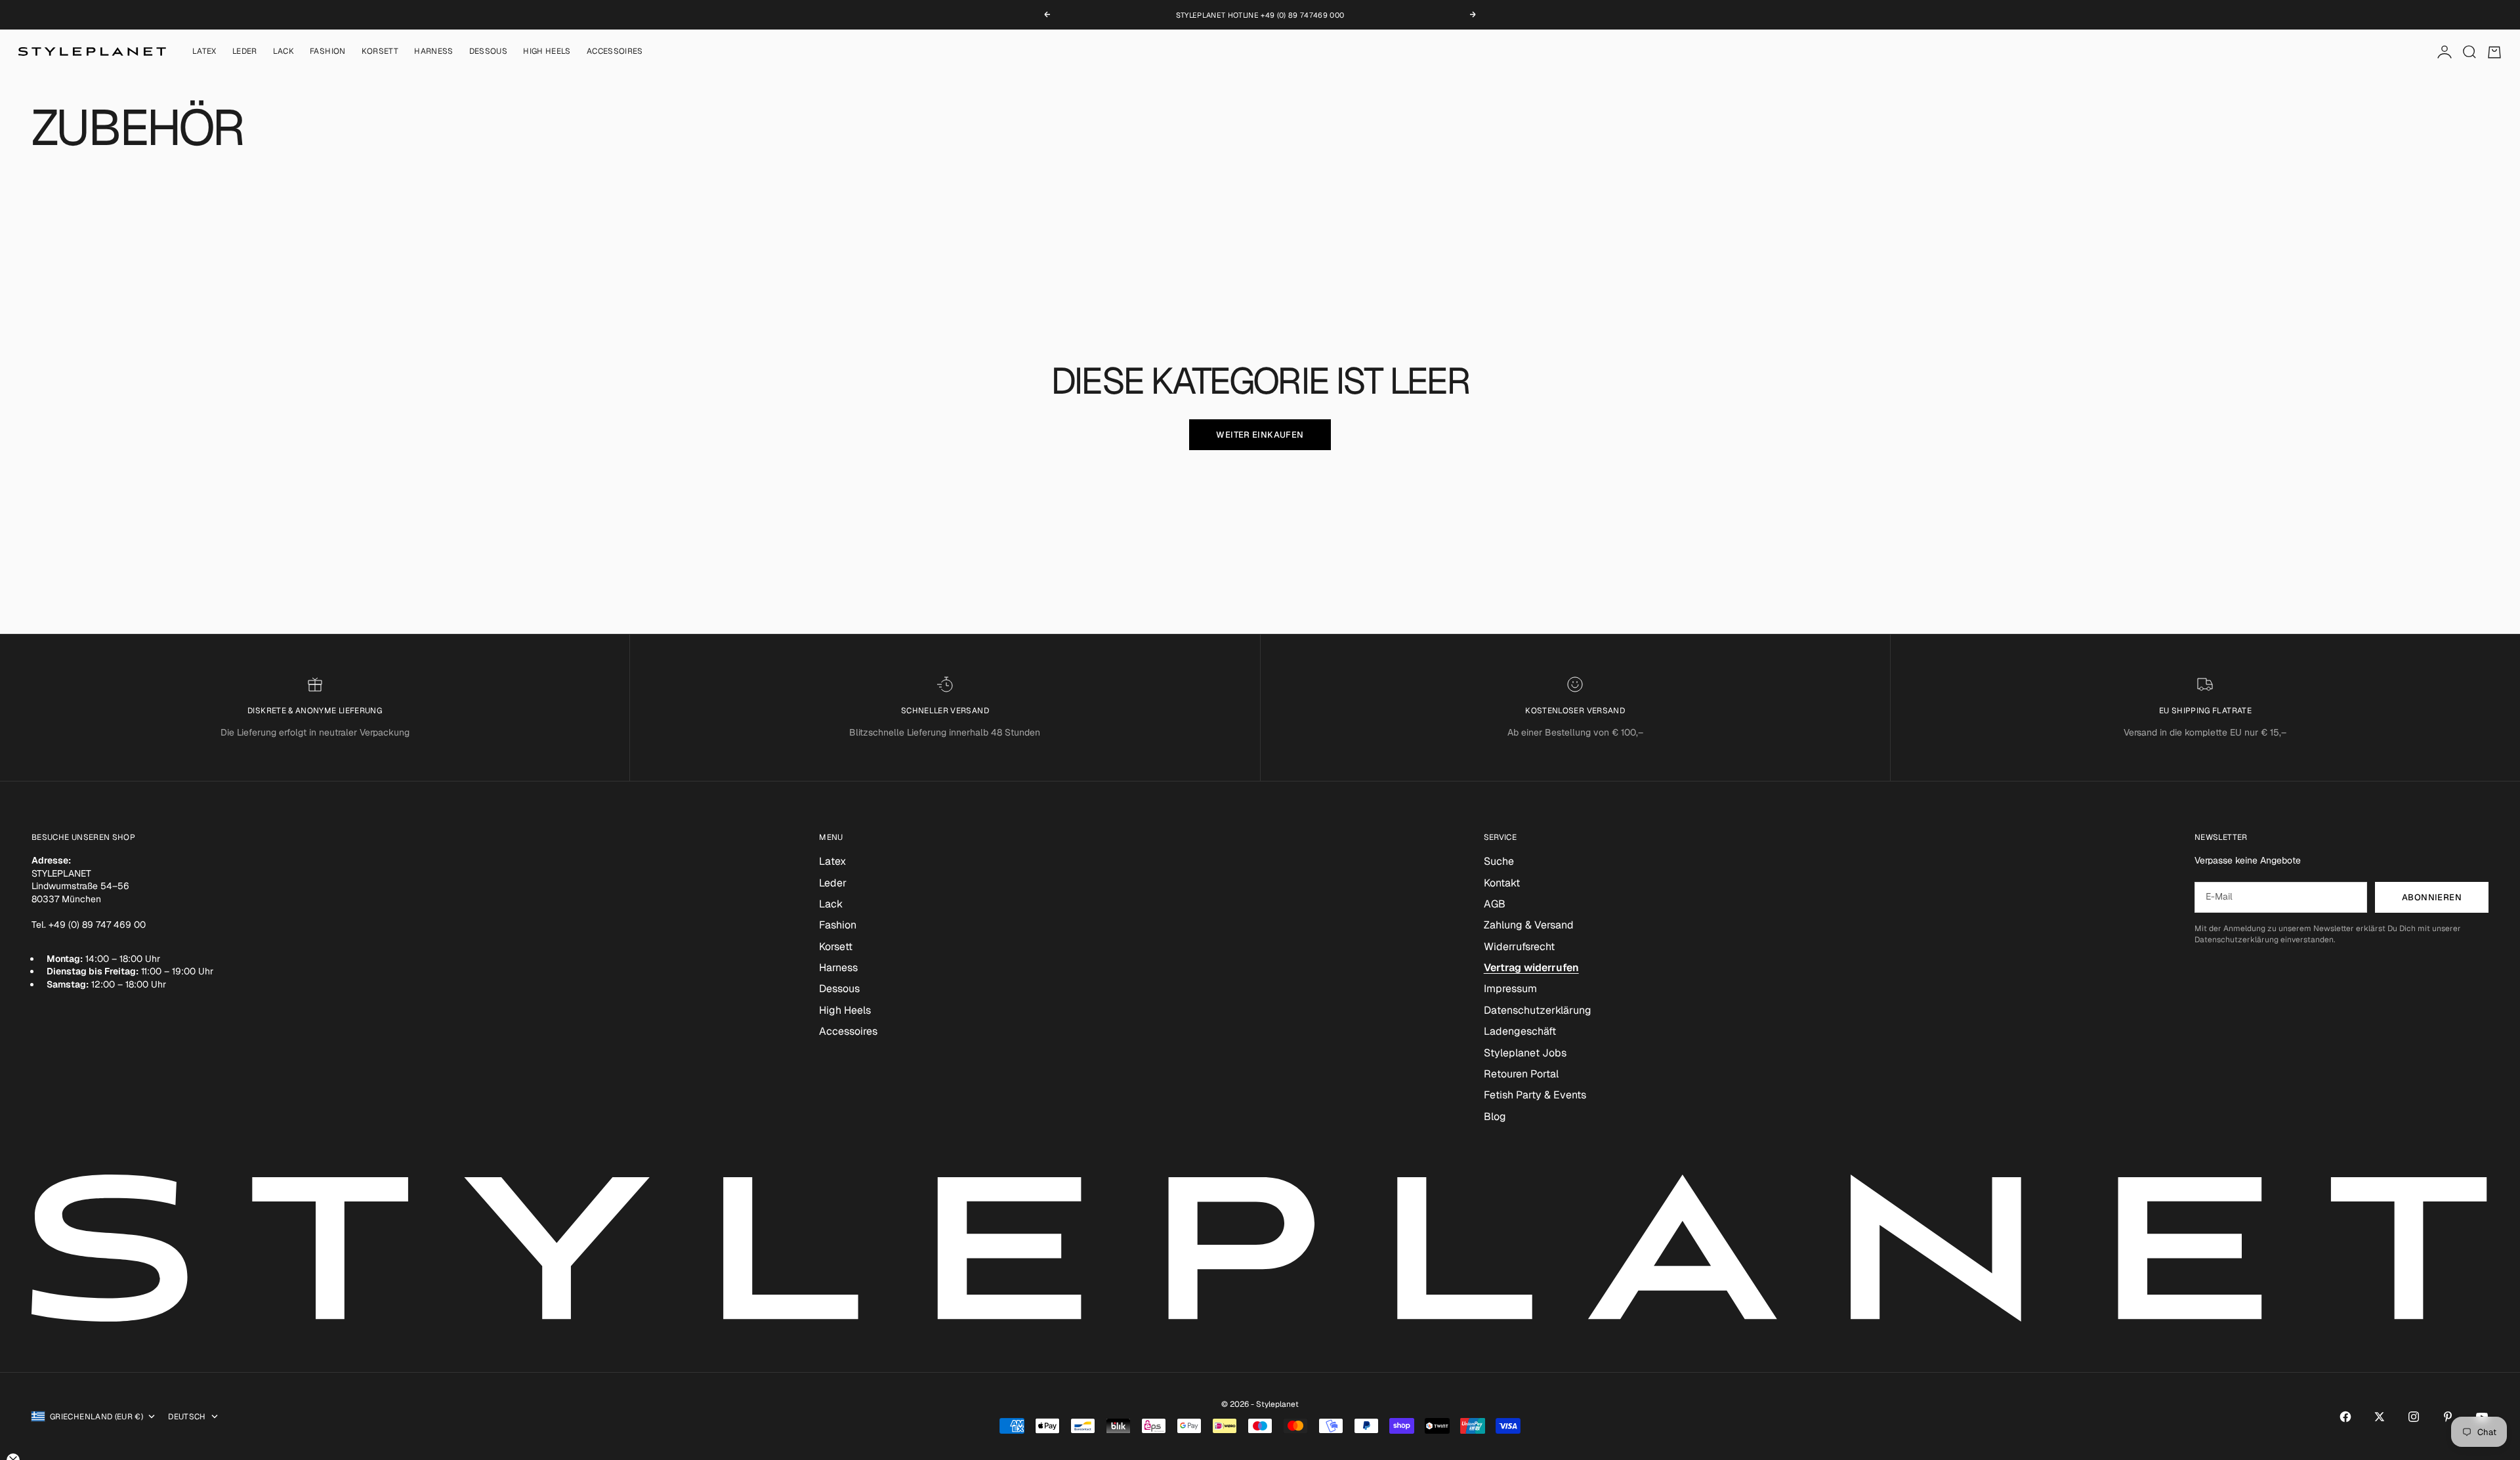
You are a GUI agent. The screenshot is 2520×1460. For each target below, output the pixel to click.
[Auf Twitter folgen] (2380, 1417)
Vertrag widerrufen (1531, 968)
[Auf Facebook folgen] (2345, 1417)
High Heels (547, 52)
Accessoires (615, 52)
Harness (434, 52)
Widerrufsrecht (1519, 947)
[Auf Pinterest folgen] (2448, 1417)
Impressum (1510, 989)
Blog (1495, 1116)
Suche (1499, 861)
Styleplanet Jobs (1525, 1053)
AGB (1495, 904)
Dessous (489, 52)
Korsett (380, 52)
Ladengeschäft (1520, 1031)
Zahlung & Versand (1529, 925)
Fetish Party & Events (1535, 1095)
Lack (283, 52)
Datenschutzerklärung (1538, 1010)
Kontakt (1502, 883)
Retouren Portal (1521, 1074)
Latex (204, 52)
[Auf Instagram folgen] (2414, 1417)
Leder (245, 52)
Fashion (328, 52)
